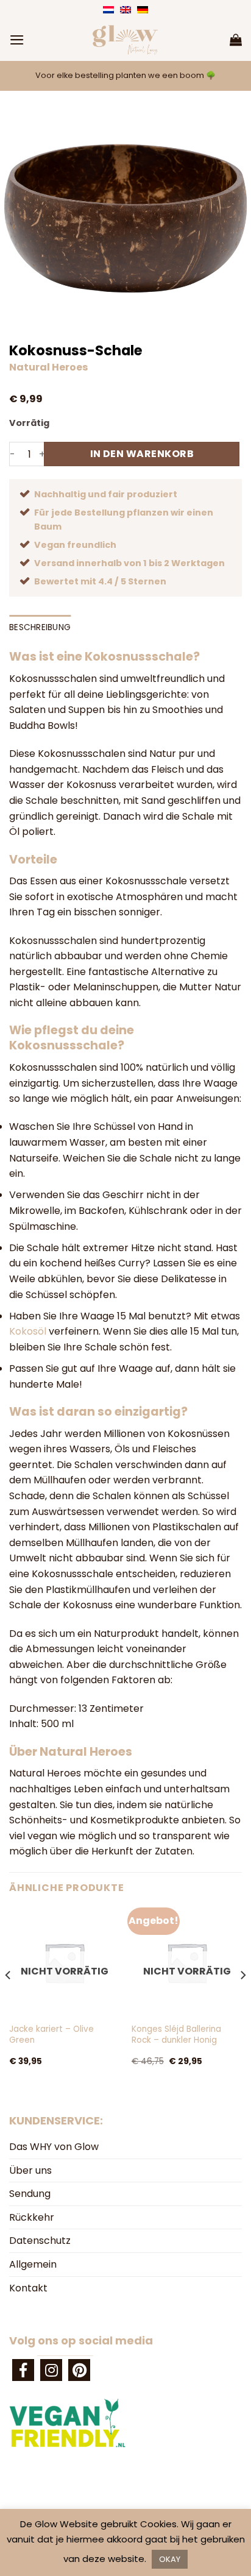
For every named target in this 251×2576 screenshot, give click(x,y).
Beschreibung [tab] (40, 627)
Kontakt (28, 2288)
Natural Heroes (48, 367)
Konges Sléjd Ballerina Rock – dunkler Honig (176, 2035)
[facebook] (23, 2370)
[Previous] (9, 1999)
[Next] (242, 1999)
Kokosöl (28, 1331)
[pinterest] (79, 2370)
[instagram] (51, 2370)
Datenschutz (40, 2241)
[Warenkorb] (236, 40)
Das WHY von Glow (54, 2147)
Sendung (30, 2194)
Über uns (30, 2170)
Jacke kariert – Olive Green (51, 2035)
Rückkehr (32, 2217)
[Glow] (125, 40)
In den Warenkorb (142, 454)
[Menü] (17, 40)
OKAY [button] (170, 2559)
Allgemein (33, 2264)
